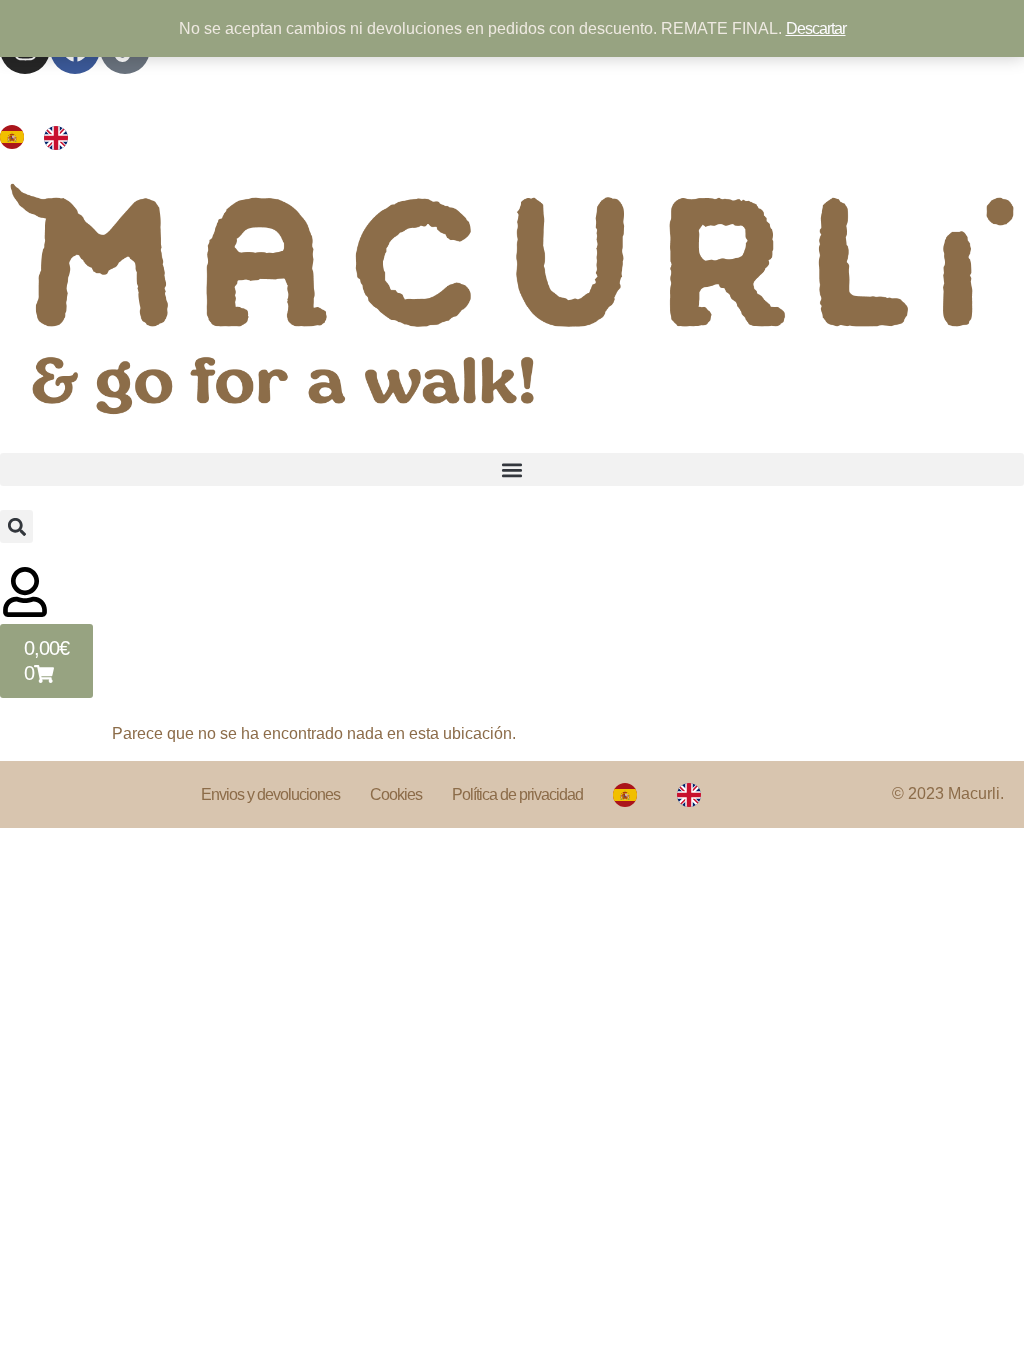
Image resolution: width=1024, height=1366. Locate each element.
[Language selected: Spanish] (44, 137)
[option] (61, 137)
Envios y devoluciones (270, 794)
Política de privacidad (517, 794)
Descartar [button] (816, 28)
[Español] (630, 795)
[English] (694, 795)
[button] (512, 469)
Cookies (396, 794)
